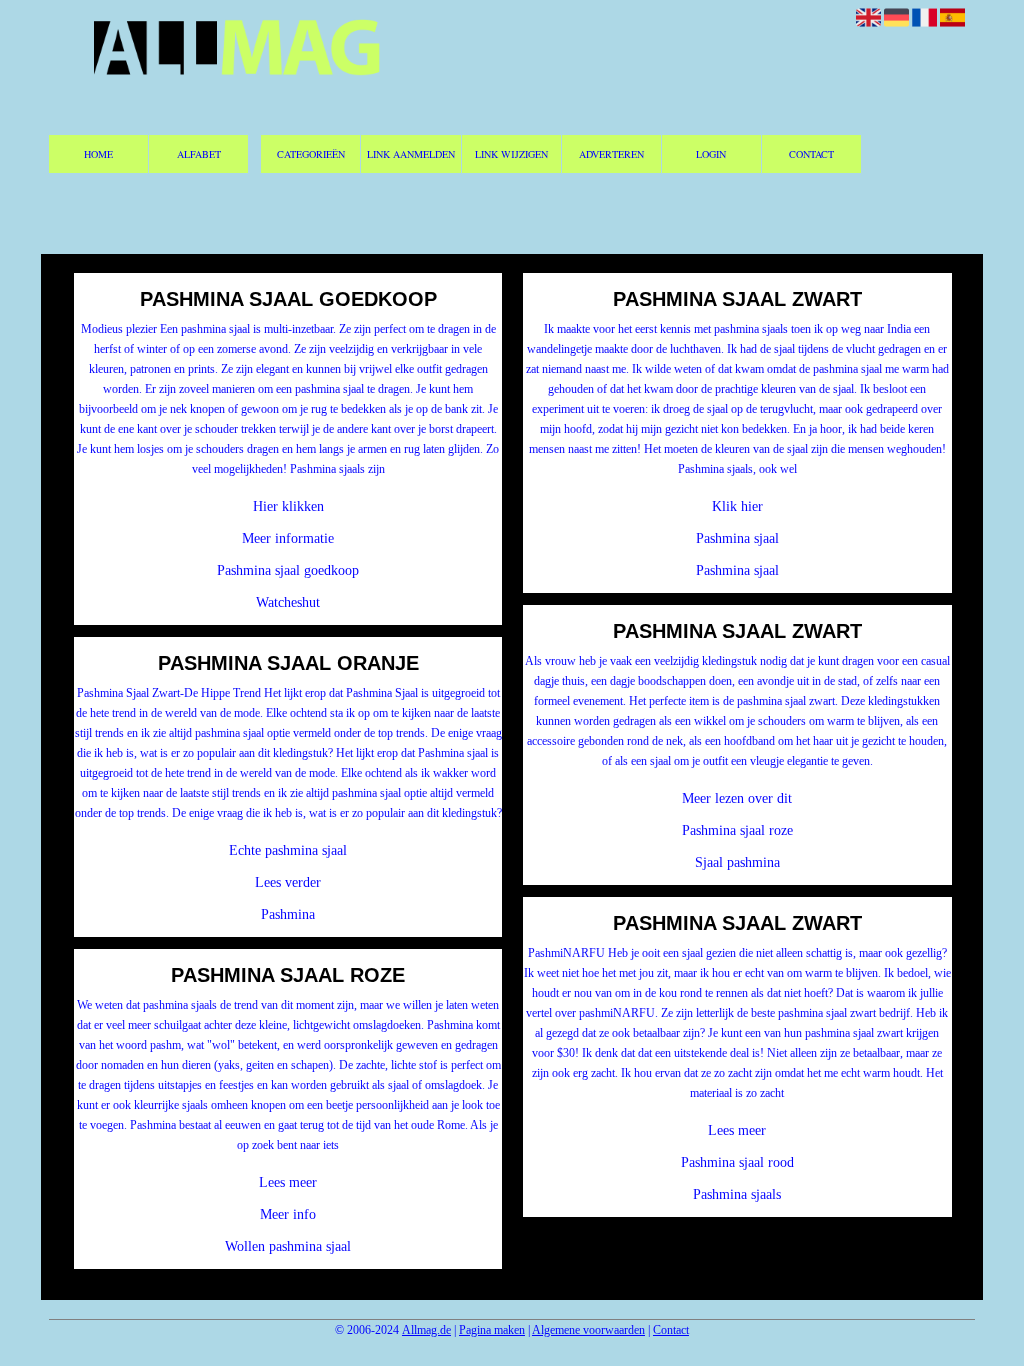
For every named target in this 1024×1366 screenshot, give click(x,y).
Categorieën (311, 154)
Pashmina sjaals (737, 1194)
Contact (811, 154)
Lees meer (288, 1182)
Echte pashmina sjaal (288, 850)
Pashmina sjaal (737, 538)
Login (711, 154)
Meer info (288, 1214)
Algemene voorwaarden (588, 1330)
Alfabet (199, 154)
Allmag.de (426, 1330)
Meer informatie (288, 538)
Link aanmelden (411, 154)
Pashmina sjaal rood (737, 1162)
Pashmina (288, 914)
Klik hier (737, 506)
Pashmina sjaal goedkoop (288, 570)
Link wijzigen (511, 154)
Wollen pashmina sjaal (288, 1246)
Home (98, 154)
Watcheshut (288, 602)
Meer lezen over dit (737, 798)
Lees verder (288, 882)
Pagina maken (492, 1330)
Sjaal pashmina (737, 862)
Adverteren (611, 154)
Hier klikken (288, 506)
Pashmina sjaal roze (737, 830)
